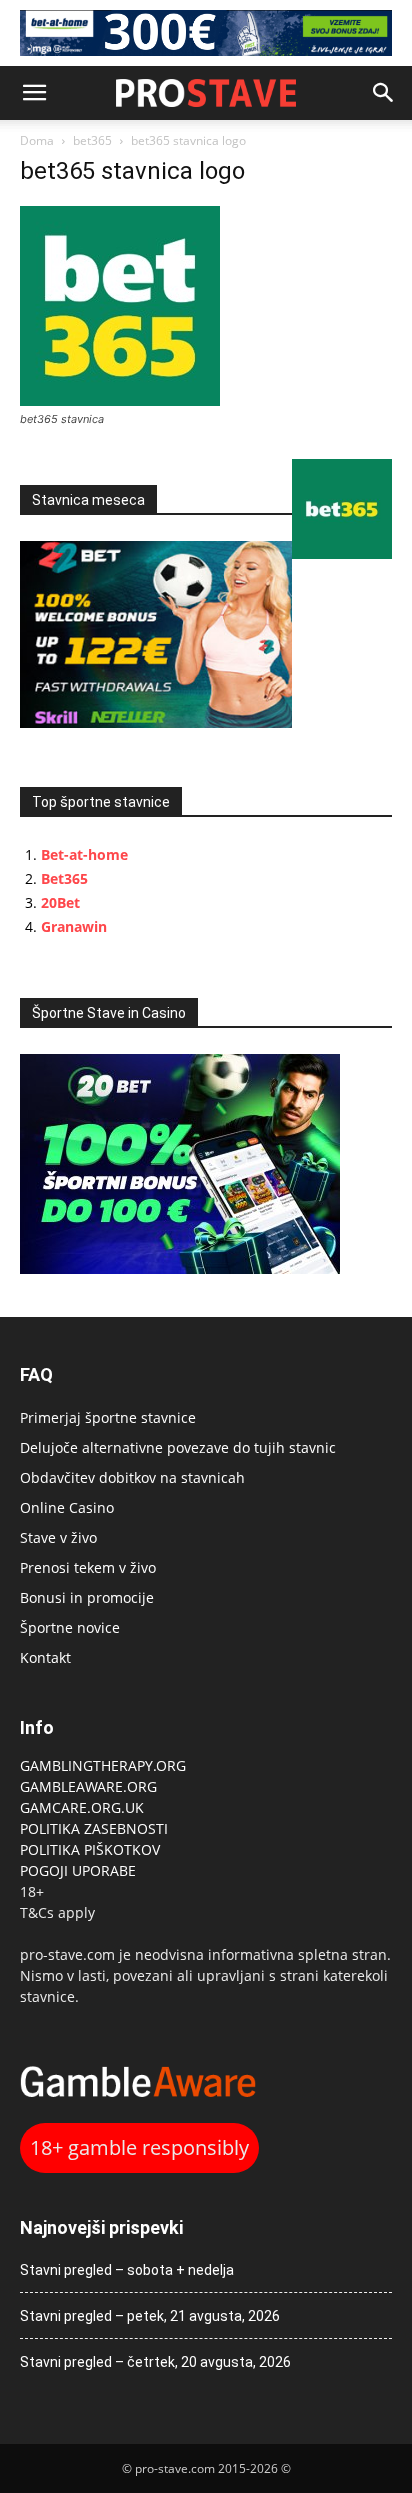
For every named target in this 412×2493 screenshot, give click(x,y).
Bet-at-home (84, 854)
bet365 (92, 140)
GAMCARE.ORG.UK (82, 1807)
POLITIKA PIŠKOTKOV (90, 1849)
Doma (37, 140)
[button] (34, 93)
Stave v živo (58, 1537)
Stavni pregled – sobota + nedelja (127, 2270)
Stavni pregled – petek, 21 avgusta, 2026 (150, 2316)
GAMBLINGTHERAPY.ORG (103, 1765)
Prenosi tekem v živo (88, 1567)
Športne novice (70, 1627)
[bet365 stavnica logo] (120, 400)
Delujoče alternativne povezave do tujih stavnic (178, 1447)
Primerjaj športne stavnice (108, 1417)
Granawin (74, 926)
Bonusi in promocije (87, 1597)
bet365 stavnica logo (132, 171)
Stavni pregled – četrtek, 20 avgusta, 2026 (155, 2362)
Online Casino (67, 1507)
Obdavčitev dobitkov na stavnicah (132, 1477)
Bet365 (64, 878)
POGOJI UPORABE (78, 1870)
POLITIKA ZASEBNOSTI (94, 1828)
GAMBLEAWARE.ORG (90, 1786)
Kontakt (45, 1657)
